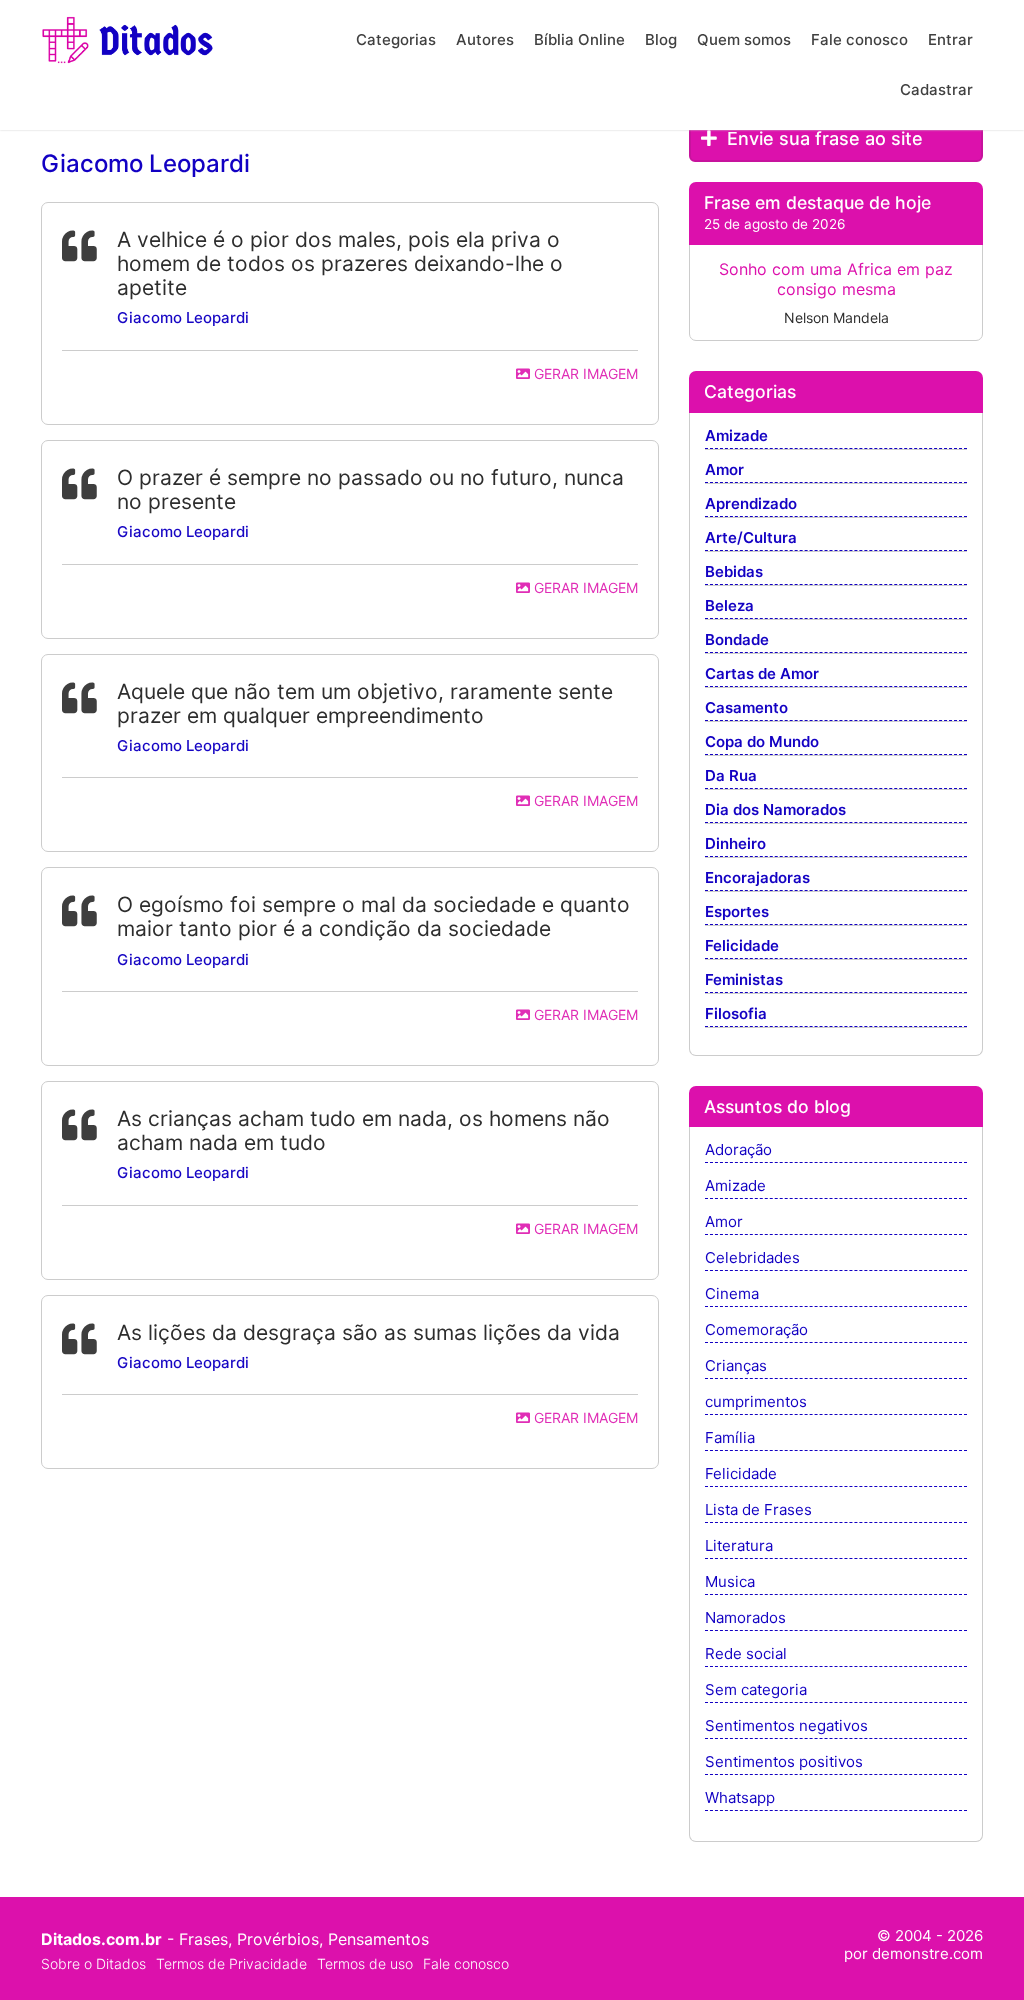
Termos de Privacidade (231, 1963)
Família (730, 1438)
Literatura (739, 1546)
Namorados (745, 1618)
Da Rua (731, 776)
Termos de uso (365, 1963)
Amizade (736, 436)
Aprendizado (751, 504)
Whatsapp (740, 1798)
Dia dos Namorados (775, 810)
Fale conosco (859, 39)
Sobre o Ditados (93, 1963)
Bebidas (734, 572)
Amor (724, 470)
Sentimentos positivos (784, 1762)
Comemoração (756, 1330)
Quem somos (744, 39)
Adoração (738, 1150)
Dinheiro (735, 844)
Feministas (744, 980)
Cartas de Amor (762, 674)
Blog (661, 39)
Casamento (746, 708)
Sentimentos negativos (786, 1726)
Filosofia (736, 1014)
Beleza (729, 606)
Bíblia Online (579, 39)
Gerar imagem (584, 373)
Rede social (746, 1654)
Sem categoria (756, 1690)
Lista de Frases (758, 1510)
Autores (485, 39)
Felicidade (742, 946)
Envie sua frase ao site (822, 138)
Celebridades (752, 1258)
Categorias (396, 39)
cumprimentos (756, 1402)
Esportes (737, 912)
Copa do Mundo (762, 742)
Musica (730, 1582)
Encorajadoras (757, 878)
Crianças (736, 1366)
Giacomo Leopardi (183, 317)
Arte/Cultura (751, 538)
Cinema (732, 1294)
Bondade (737, 640)
